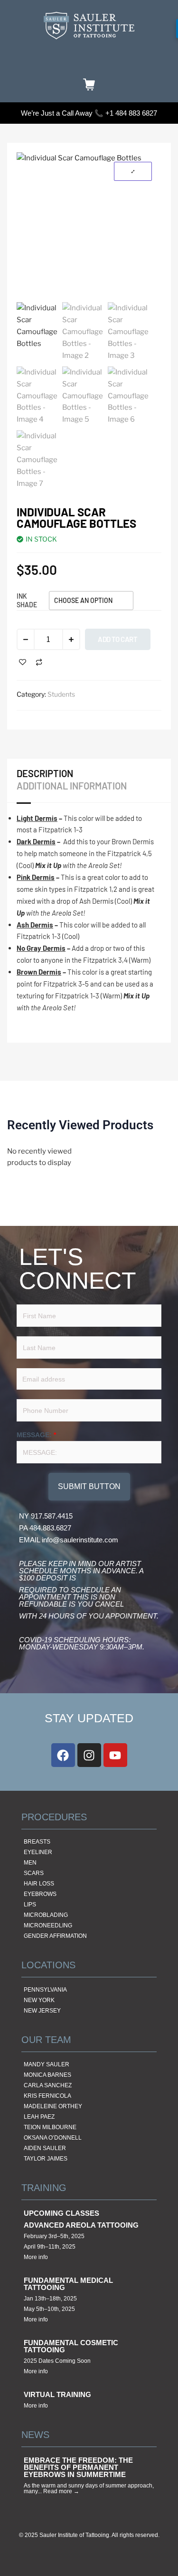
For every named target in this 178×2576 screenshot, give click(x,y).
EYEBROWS (40, 1894)
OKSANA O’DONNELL (53, 2138)
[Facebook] (63, 1755)
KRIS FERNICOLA (47, 2096)
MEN (30, 1863)
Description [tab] (45, 773)
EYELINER (38, 1852)
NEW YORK (39, 2000)
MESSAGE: (36, 1435)
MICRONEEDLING (48, 1925)
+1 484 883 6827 (131, 113)
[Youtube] (115, 1755)
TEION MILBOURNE (50, 2127)
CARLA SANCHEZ (48, 2085)
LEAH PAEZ (39, 2117)
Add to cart (118, 639)
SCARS (34, 1873)
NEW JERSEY (42, 2011)
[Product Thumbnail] (133, 171)
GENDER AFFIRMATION (55, 1936)
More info (36, 2257)
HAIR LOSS (39, 1884)
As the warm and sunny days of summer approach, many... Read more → (89, 2488)
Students (61, 694)
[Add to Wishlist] (23, 662)
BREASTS (37, 1842)
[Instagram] (89, 1755)
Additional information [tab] (72, 786)
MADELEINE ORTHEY (53, 2106)
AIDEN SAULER (45, 2148)
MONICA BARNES (47, 2075)
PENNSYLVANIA (45, 1990)
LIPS (30, 1905)
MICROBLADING (46, 1915)
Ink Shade (27, 600)
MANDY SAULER (47, 2064)
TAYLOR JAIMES (46, 2159)
